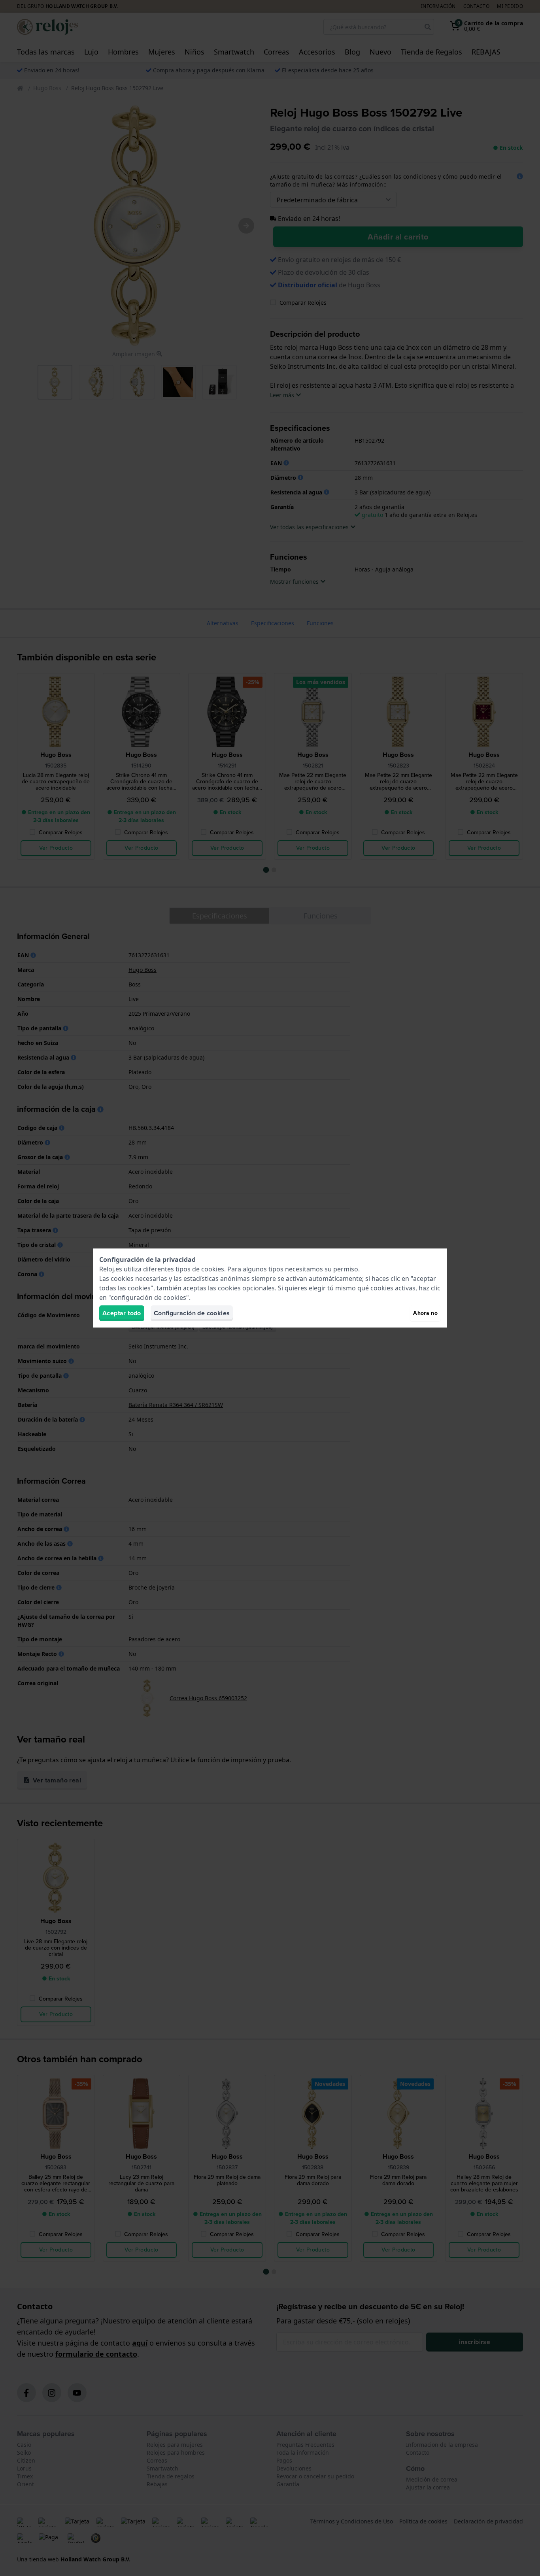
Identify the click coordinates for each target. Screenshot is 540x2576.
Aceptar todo (122, 1313)
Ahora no (425, 1313)
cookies (213, 1269)
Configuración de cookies (192, 1313)
